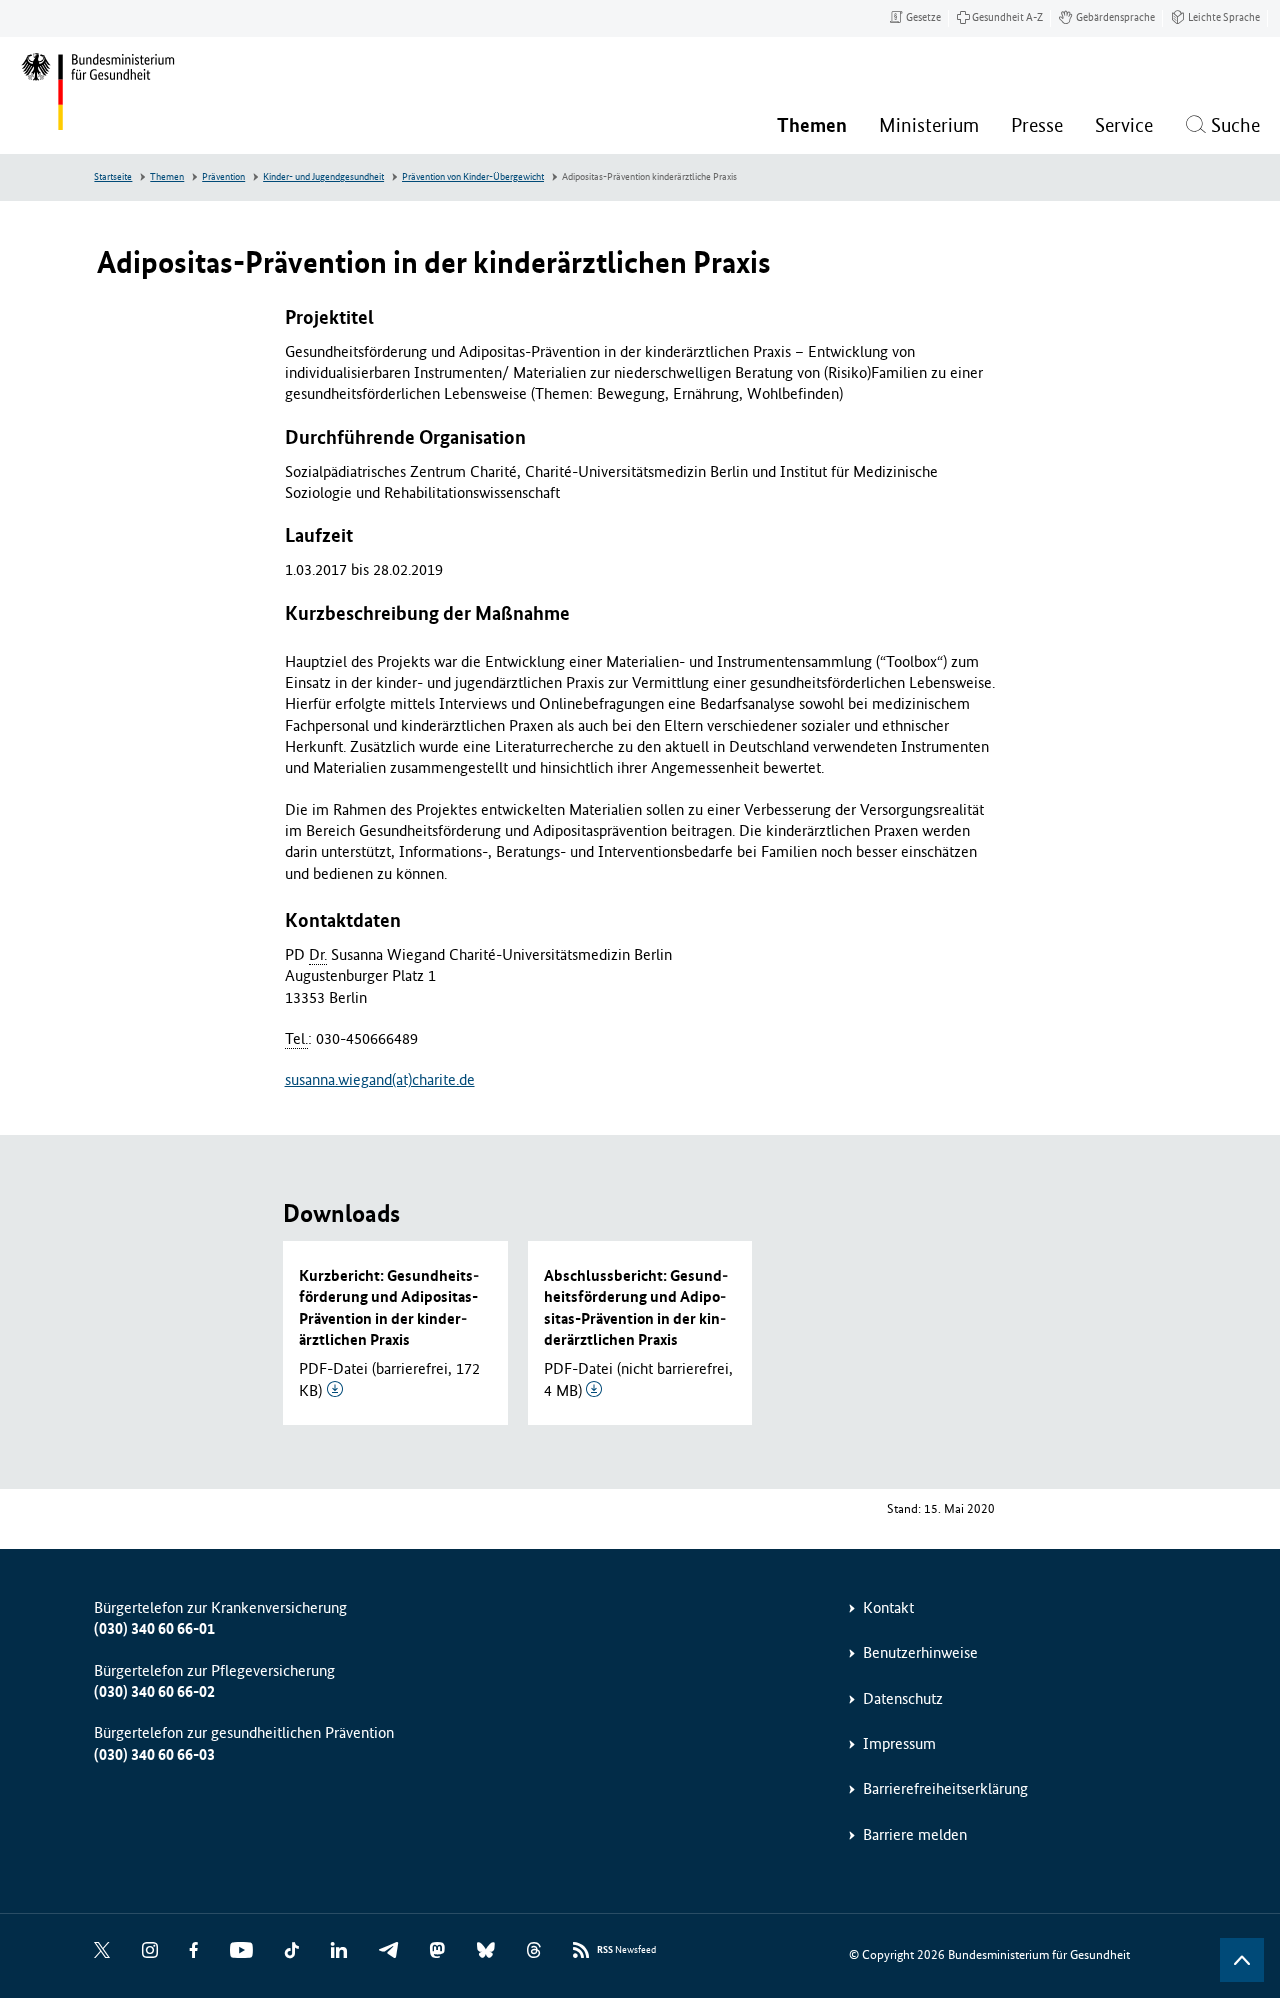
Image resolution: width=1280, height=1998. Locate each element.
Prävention (223, 177)
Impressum (899, 1743)
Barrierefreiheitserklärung (945, 1788)
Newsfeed (626, 1950)
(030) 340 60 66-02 (154, 1691)
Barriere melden (915, 1834)
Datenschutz (903, 1698)
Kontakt (888, 1607)
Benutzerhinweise (920, 1652)
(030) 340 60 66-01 (154, 1628)
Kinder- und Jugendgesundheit (323, 177)
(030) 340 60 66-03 (154, 1754)
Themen (167, 177)
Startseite (113, 177)
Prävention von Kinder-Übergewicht (473, 177)
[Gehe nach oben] (1242, 1960)
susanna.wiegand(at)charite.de (380, 1079)
